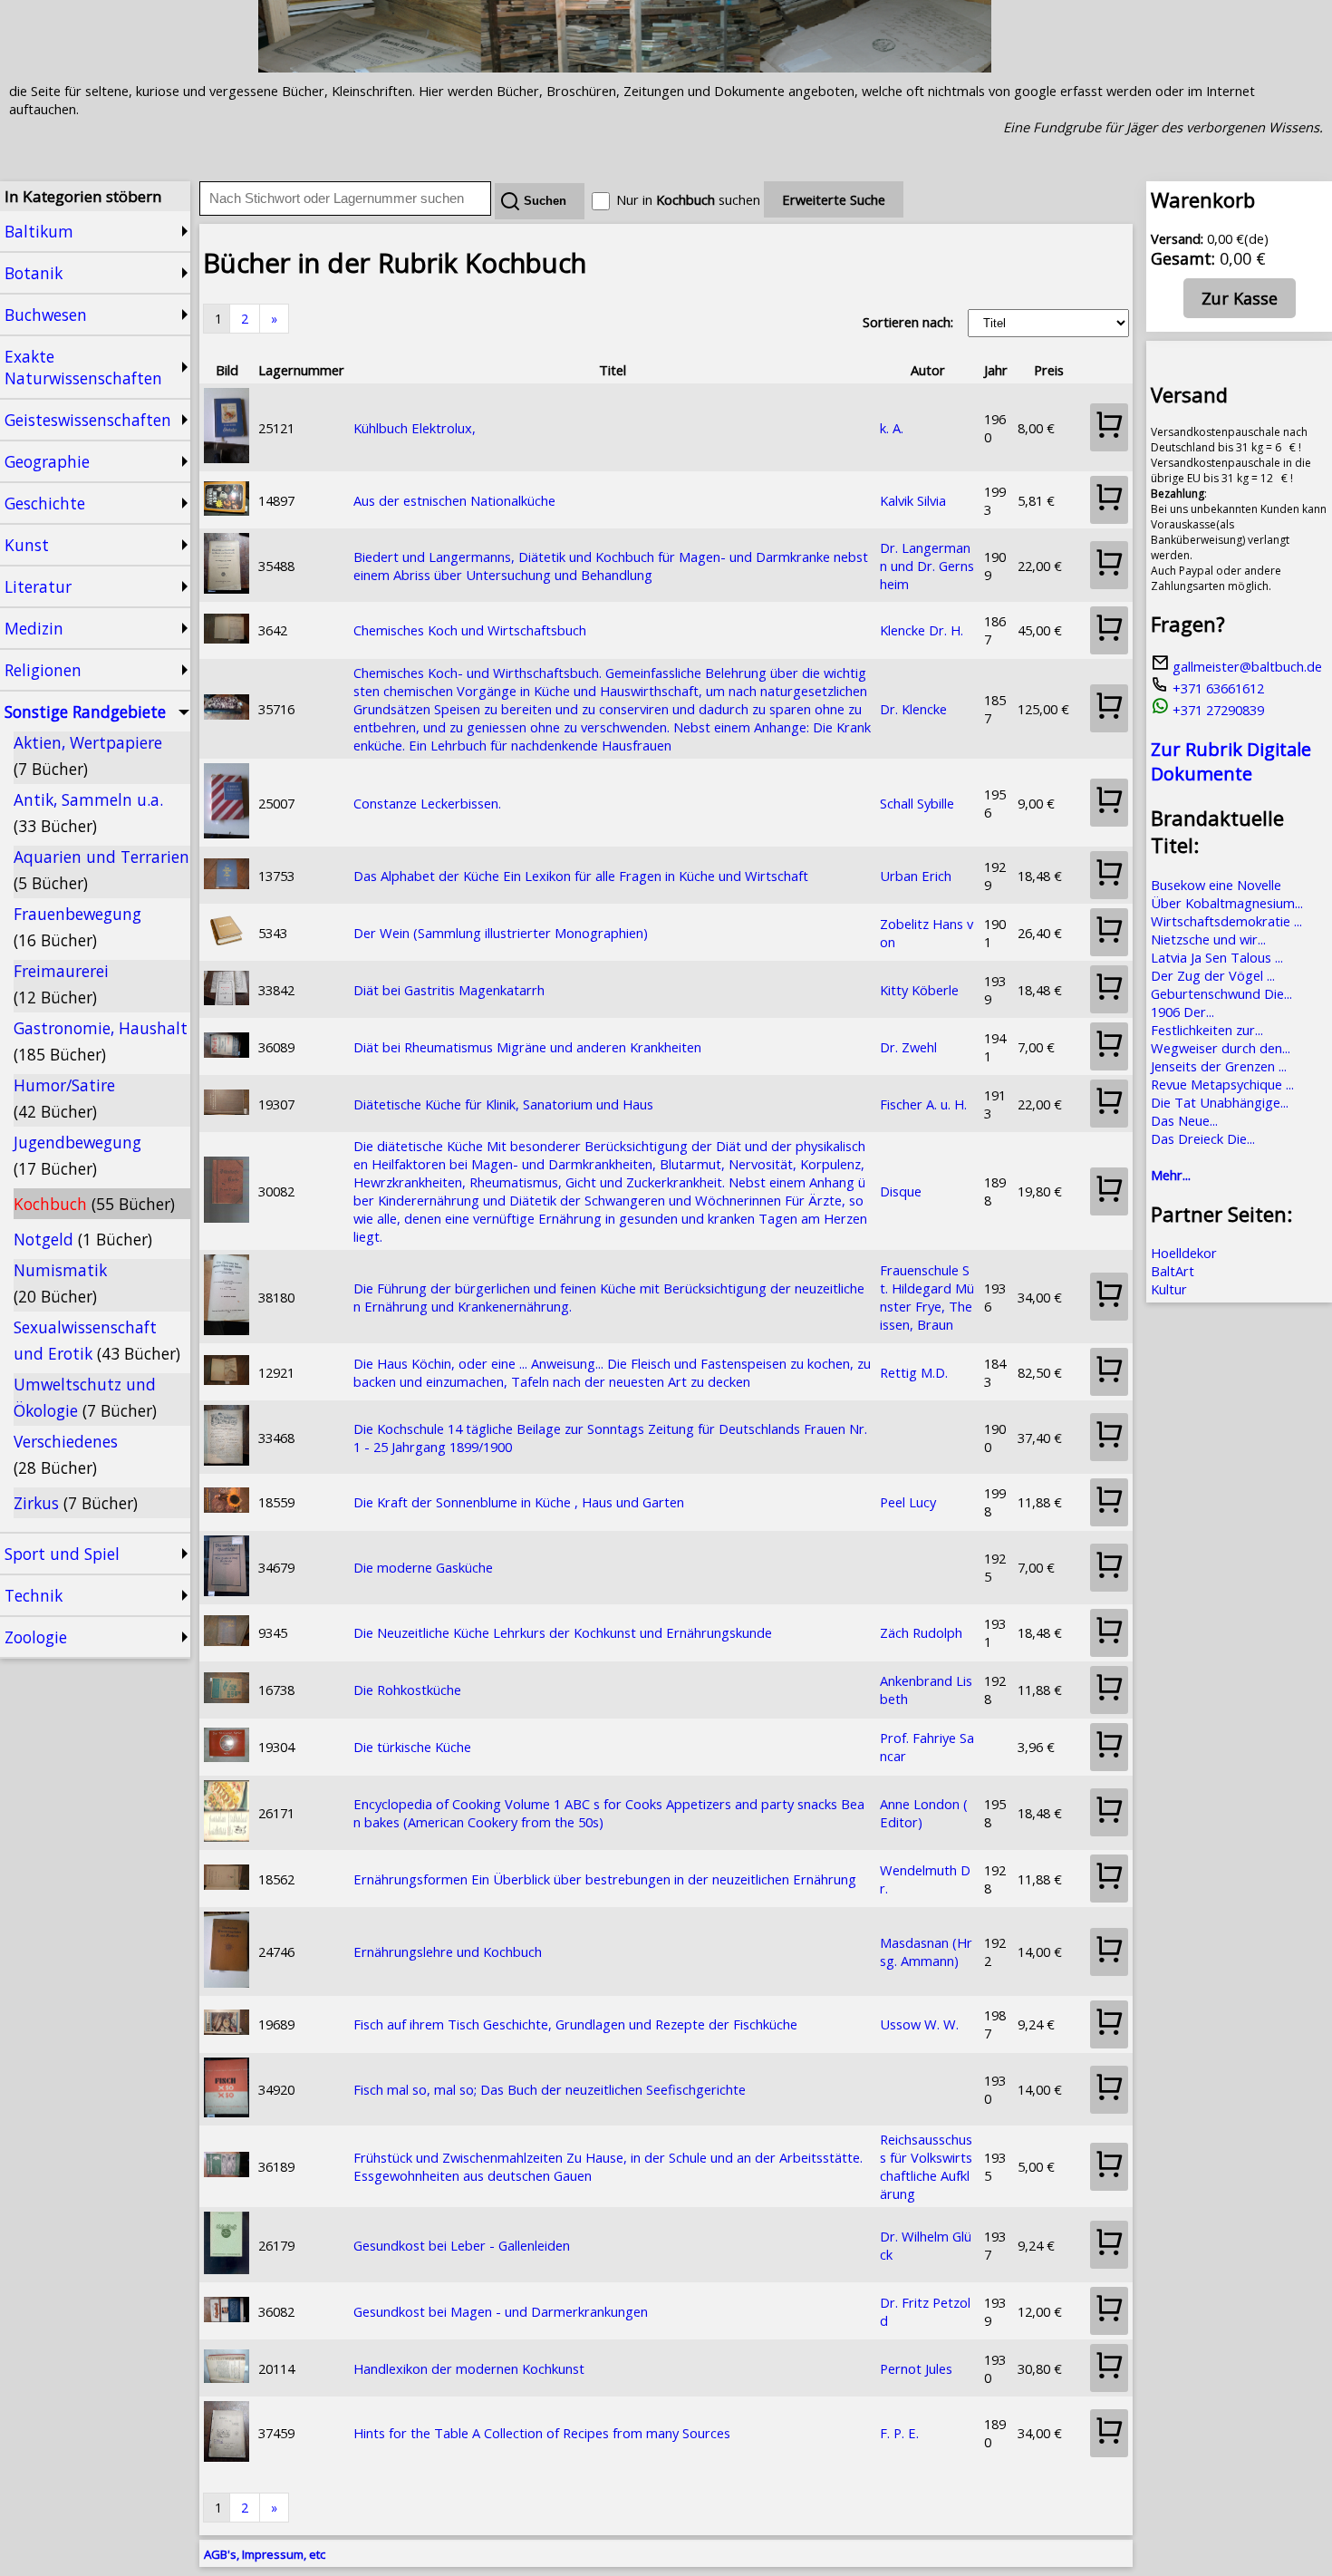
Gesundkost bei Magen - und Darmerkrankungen (501, 2311)
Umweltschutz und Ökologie (85, 1397)
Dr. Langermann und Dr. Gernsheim (927, 566)
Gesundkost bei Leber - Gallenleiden (462, 2245)
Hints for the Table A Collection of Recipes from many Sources (542, 2433)
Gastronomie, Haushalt (101, 1041)
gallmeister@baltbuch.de (1245, 666)
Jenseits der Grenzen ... (1219, 1066)
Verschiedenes (66, 1454)
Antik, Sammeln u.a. (88, 813)
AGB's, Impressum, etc (265, 2554)
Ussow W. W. (919, 2024)
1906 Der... (1182, 1012)
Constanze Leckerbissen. (427, 803)
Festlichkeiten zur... (1207, 1030)
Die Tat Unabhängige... (1220, 1102)
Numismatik (60, 1283)
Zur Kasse (1240, 298)
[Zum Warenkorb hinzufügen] (1109, 427)
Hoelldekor (1184, 1253)
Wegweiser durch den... (1221, 1048)
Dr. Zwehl (908, 1047)
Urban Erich (916, 876)
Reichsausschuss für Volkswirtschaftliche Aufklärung (926, 2166)
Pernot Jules (916, 2368)
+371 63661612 (1216, 688)
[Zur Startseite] (625, 67)
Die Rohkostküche (407, 1690)
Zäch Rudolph (921, 1632)
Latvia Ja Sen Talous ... (1217, 957)
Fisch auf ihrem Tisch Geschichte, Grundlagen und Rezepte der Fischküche (575, 2024)
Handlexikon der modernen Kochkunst (469, 2368)
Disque (901, 1191)
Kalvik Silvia (913, 500)
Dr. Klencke (913, 709)
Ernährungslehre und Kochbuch (448, 1951)
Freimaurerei (61, 984)
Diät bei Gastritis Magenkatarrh (449, 990)
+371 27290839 (1216, 710)
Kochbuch (94, 1204)
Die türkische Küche (412, 1747)
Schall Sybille (917, 803)
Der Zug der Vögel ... (1213, 975)
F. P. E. (899, 2433)
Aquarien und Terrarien (101, 870)
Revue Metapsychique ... (1222, 1084)
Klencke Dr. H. (922, 630)
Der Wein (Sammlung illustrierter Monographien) (501, 933)
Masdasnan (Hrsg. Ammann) (926, 1951)
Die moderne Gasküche (423, 1567)
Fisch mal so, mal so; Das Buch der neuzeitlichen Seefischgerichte (550, 2089)
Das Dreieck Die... (1203, 1138)
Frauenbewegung (77, 927)
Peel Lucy (908, 1502)
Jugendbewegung (77, 1155)
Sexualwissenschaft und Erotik (97, 1340)
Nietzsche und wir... (1208, 939)
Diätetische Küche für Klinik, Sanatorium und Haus (503, 1104)
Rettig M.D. (914, 1372)
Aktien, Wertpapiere (88, 755)
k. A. (892, 428)
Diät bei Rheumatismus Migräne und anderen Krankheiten (527, 1047)
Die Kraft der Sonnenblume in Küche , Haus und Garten (519, 1502)
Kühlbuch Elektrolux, (415, 428)
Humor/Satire (64, 1098)
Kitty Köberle (919, 990)
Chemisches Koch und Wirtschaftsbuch (470, 630)
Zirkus (76, 1503)
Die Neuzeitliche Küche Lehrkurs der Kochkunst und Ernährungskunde (563, 1632)
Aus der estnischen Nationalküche (454, 500)
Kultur (1169, 1289)
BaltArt (1173, 1271)
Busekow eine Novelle (1216, 885)
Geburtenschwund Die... (1221, 993)
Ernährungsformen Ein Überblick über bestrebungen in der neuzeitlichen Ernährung (605, 1879)
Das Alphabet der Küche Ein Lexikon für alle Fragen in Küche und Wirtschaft (581, 876)
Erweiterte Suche (834, 199)
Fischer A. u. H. (923, 1104)
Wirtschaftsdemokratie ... (1226, 921)
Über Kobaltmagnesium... (1227, 903)
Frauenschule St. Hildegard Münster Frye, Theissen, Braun (927, 1297)
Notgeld (83, 1239)
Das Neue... (1184, 1120)
